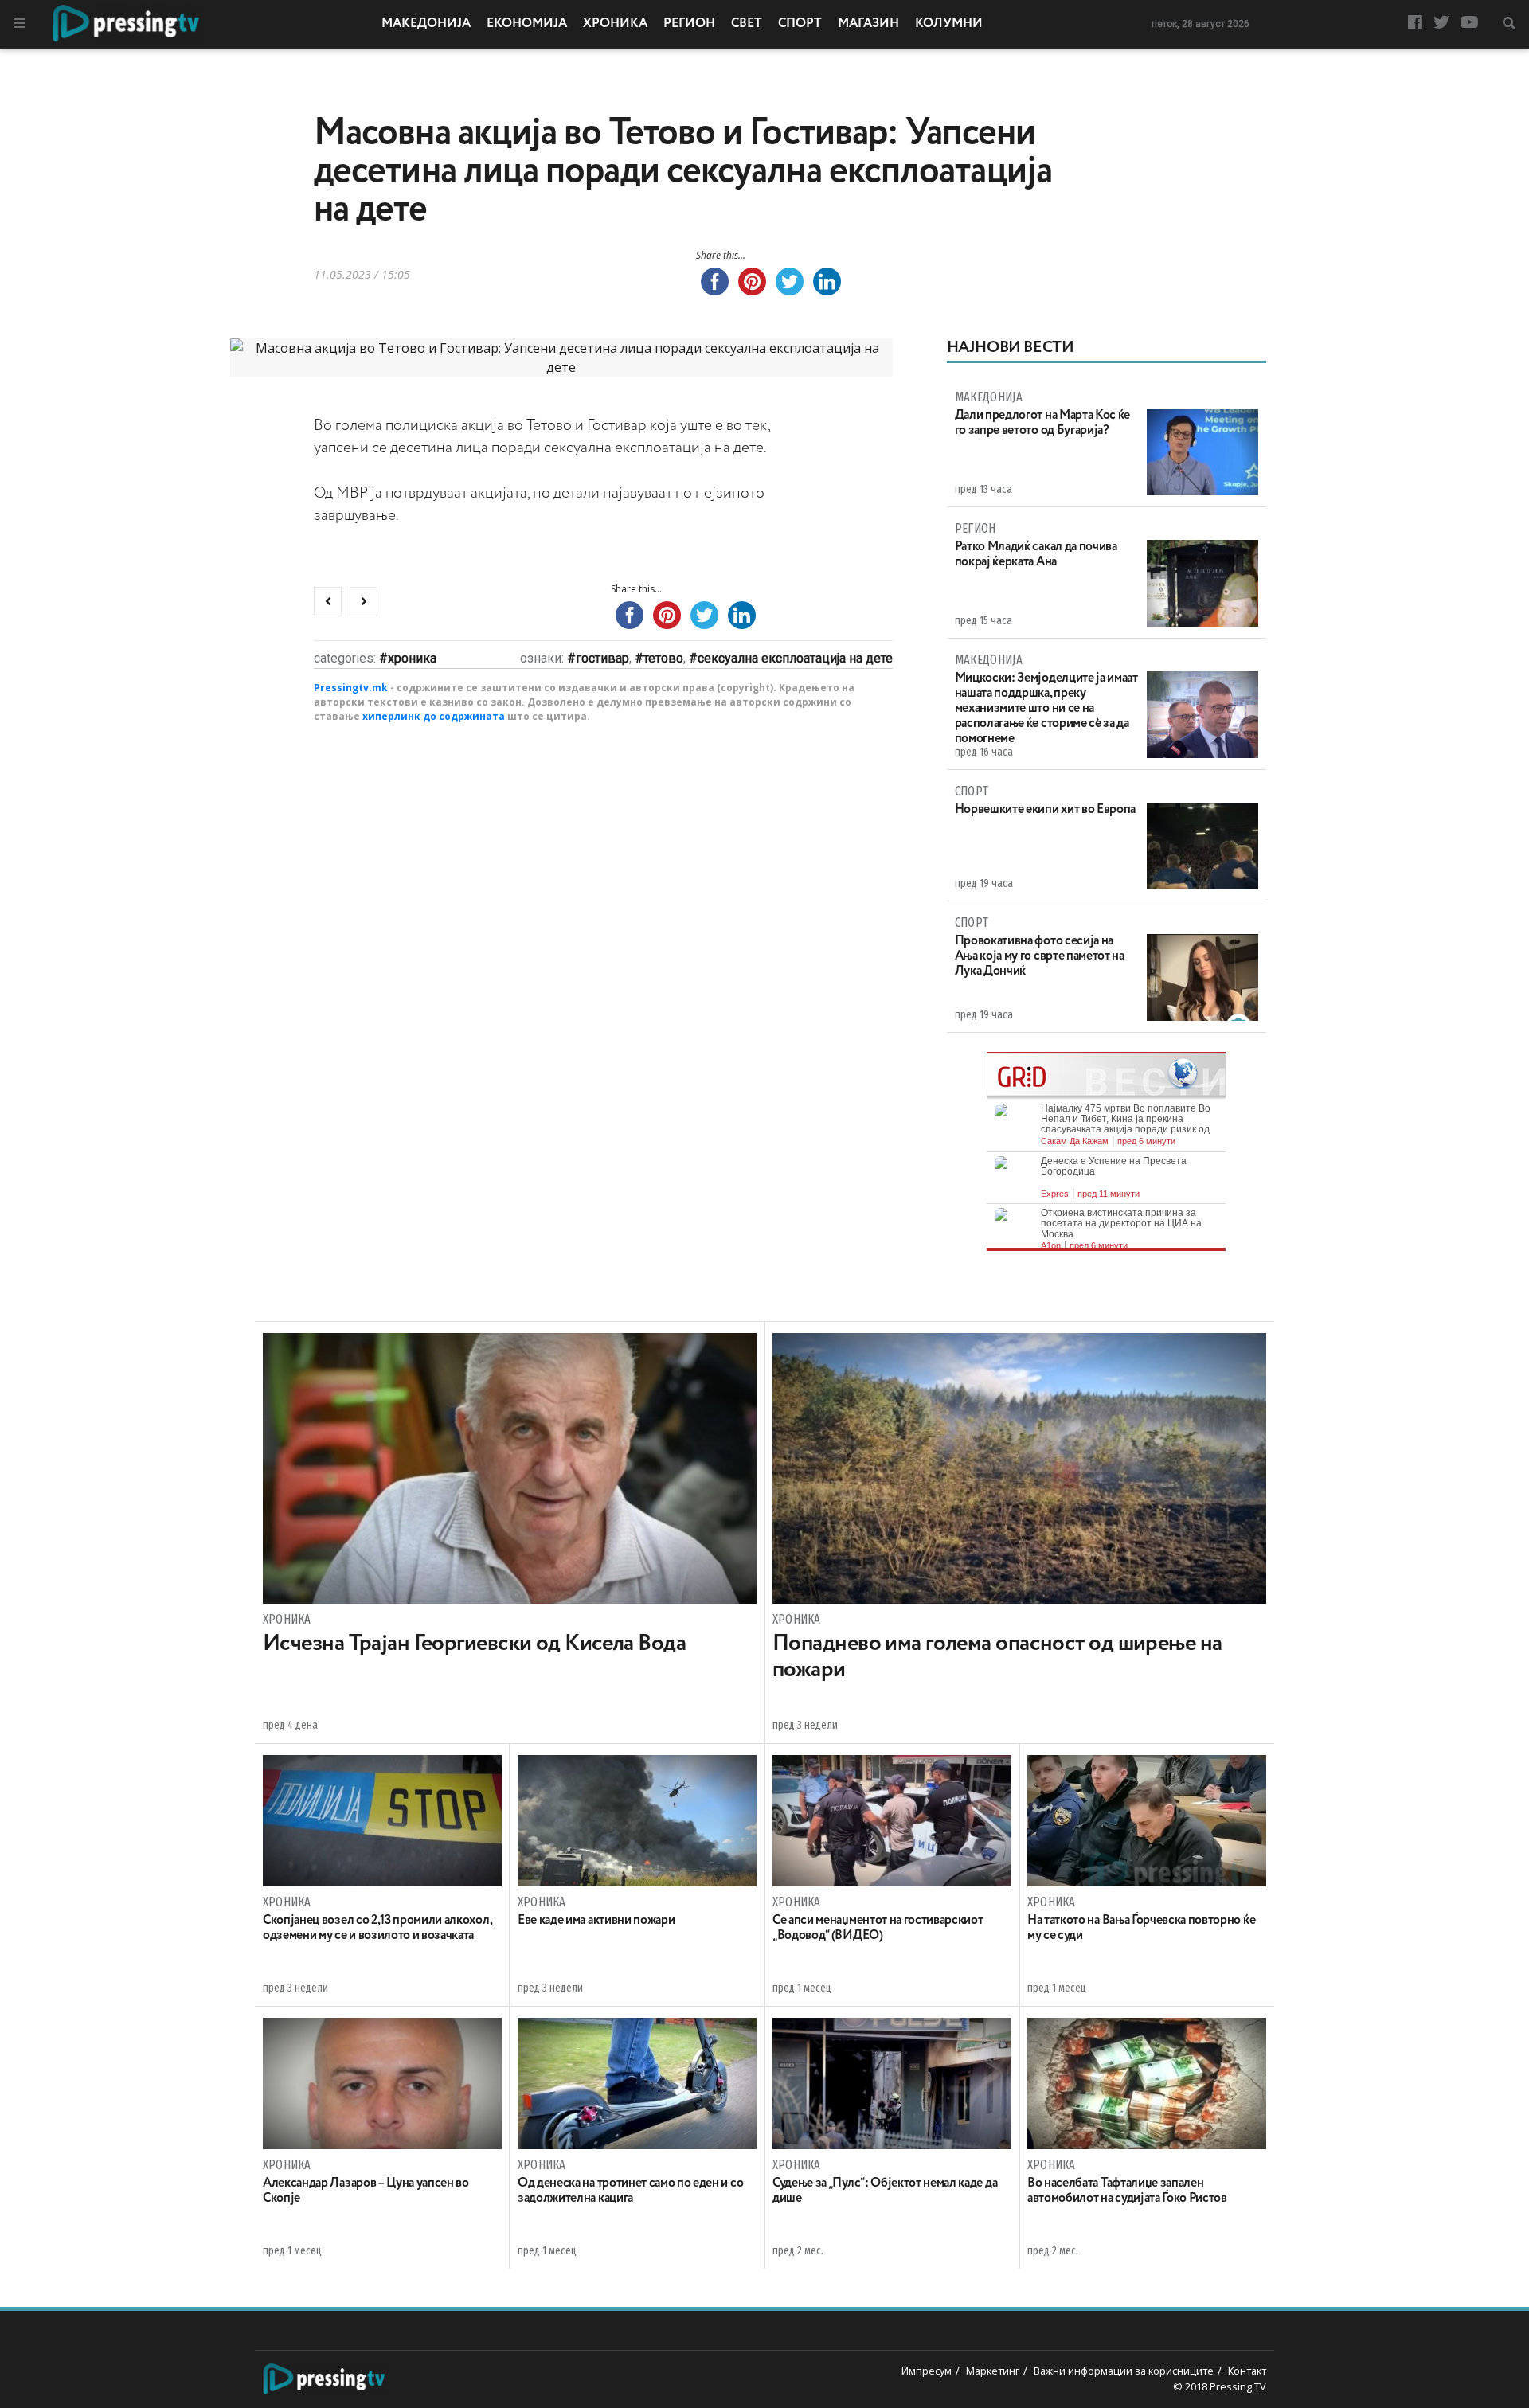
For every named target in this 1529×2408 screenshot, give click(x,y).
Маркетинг (993, 2371)
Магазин (868, 24)
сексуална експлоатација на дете (795, 658)
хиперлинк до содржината (434, 716)
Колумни (949, 24)
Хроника (615, 24)
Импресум (927, 2371)
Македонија (426, 24)
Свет (747, 24)
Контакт (1247, 2371)
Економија (527, 24)
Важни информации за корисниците (1124, 2371)
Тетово (663, 658)
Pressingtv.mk (351, 688)
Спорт (800, 24)
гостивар (602, 658)
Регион (689, 24)
